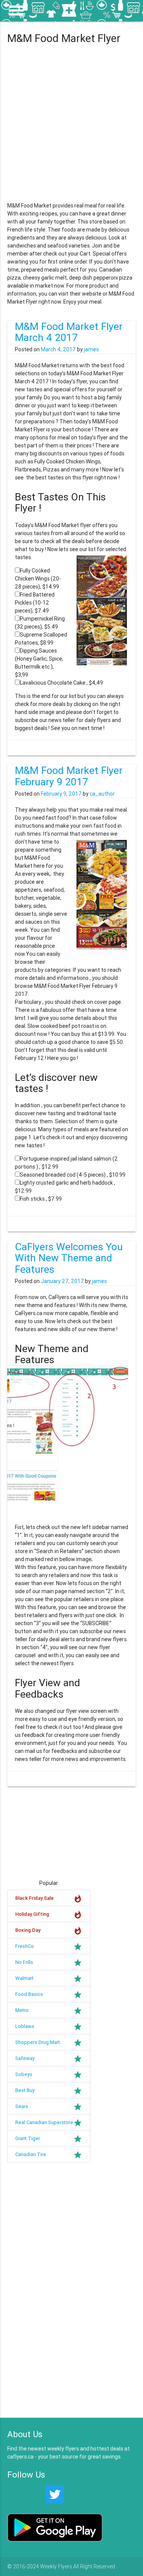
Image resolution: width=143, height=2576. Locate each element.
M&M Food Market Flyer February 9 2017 (69, 776)
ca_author (102, 794)
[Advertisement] (71, 125)
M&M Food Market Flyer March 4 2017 (69, 332)
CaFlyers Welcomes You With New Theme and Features (69, 1258)
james (91, 349)
